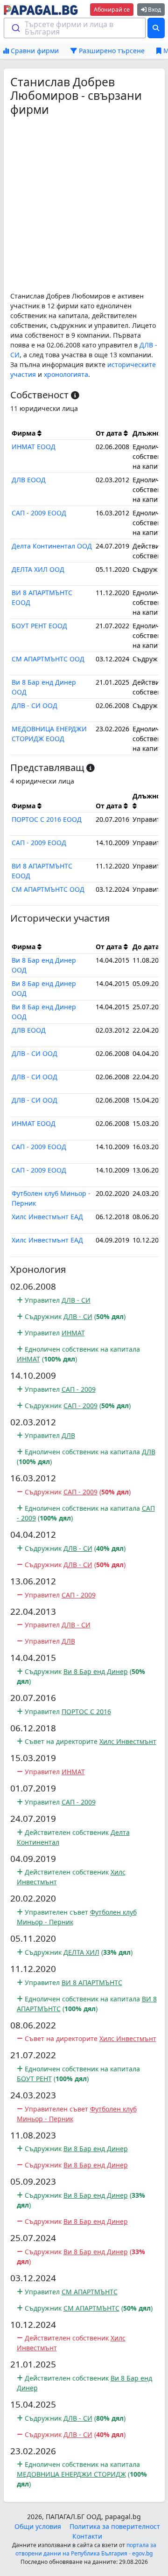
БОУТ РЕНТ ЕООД (39, 626)
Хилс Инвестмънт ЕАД (47, 1217)
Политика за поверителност (115, 2526)
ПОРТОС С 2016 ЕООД (47, 819)
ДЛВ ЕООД (29, 480)
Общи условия (38, 2526)
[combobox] (75, 28)
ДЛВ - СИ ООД (35, 705)
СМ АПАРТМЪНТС (90, 2292)
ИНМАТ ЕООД (34, 447)
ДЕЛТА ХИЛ (81, 1952)
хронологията (66, 374)
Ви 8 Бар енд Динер (96, 1671)
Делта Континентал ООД (52, 546)
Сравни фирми (34, 51)
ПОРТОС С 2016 (86, 1712)
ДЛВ (68, 1435)
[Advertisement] (84, 204)
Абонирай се (112, 10)
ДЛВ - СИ (76, 1300)
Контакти (87, 2536)
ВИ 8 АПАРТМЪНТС (92, 1982)
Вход (154, 10)
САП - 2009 (79, 1389)
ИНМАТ (73, 1333)
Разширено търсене (111, 51)
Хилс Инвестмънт (128, 1741)
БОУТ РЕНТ (34, 2079)
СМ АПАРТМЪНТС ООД (48, 659)
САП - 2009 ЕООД (39, 513)
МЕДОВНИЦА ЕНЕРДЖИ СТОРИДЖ (71, 2474)
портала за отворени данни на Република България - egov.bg (86, 2549)
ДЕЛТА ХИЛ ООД (38, 569)
